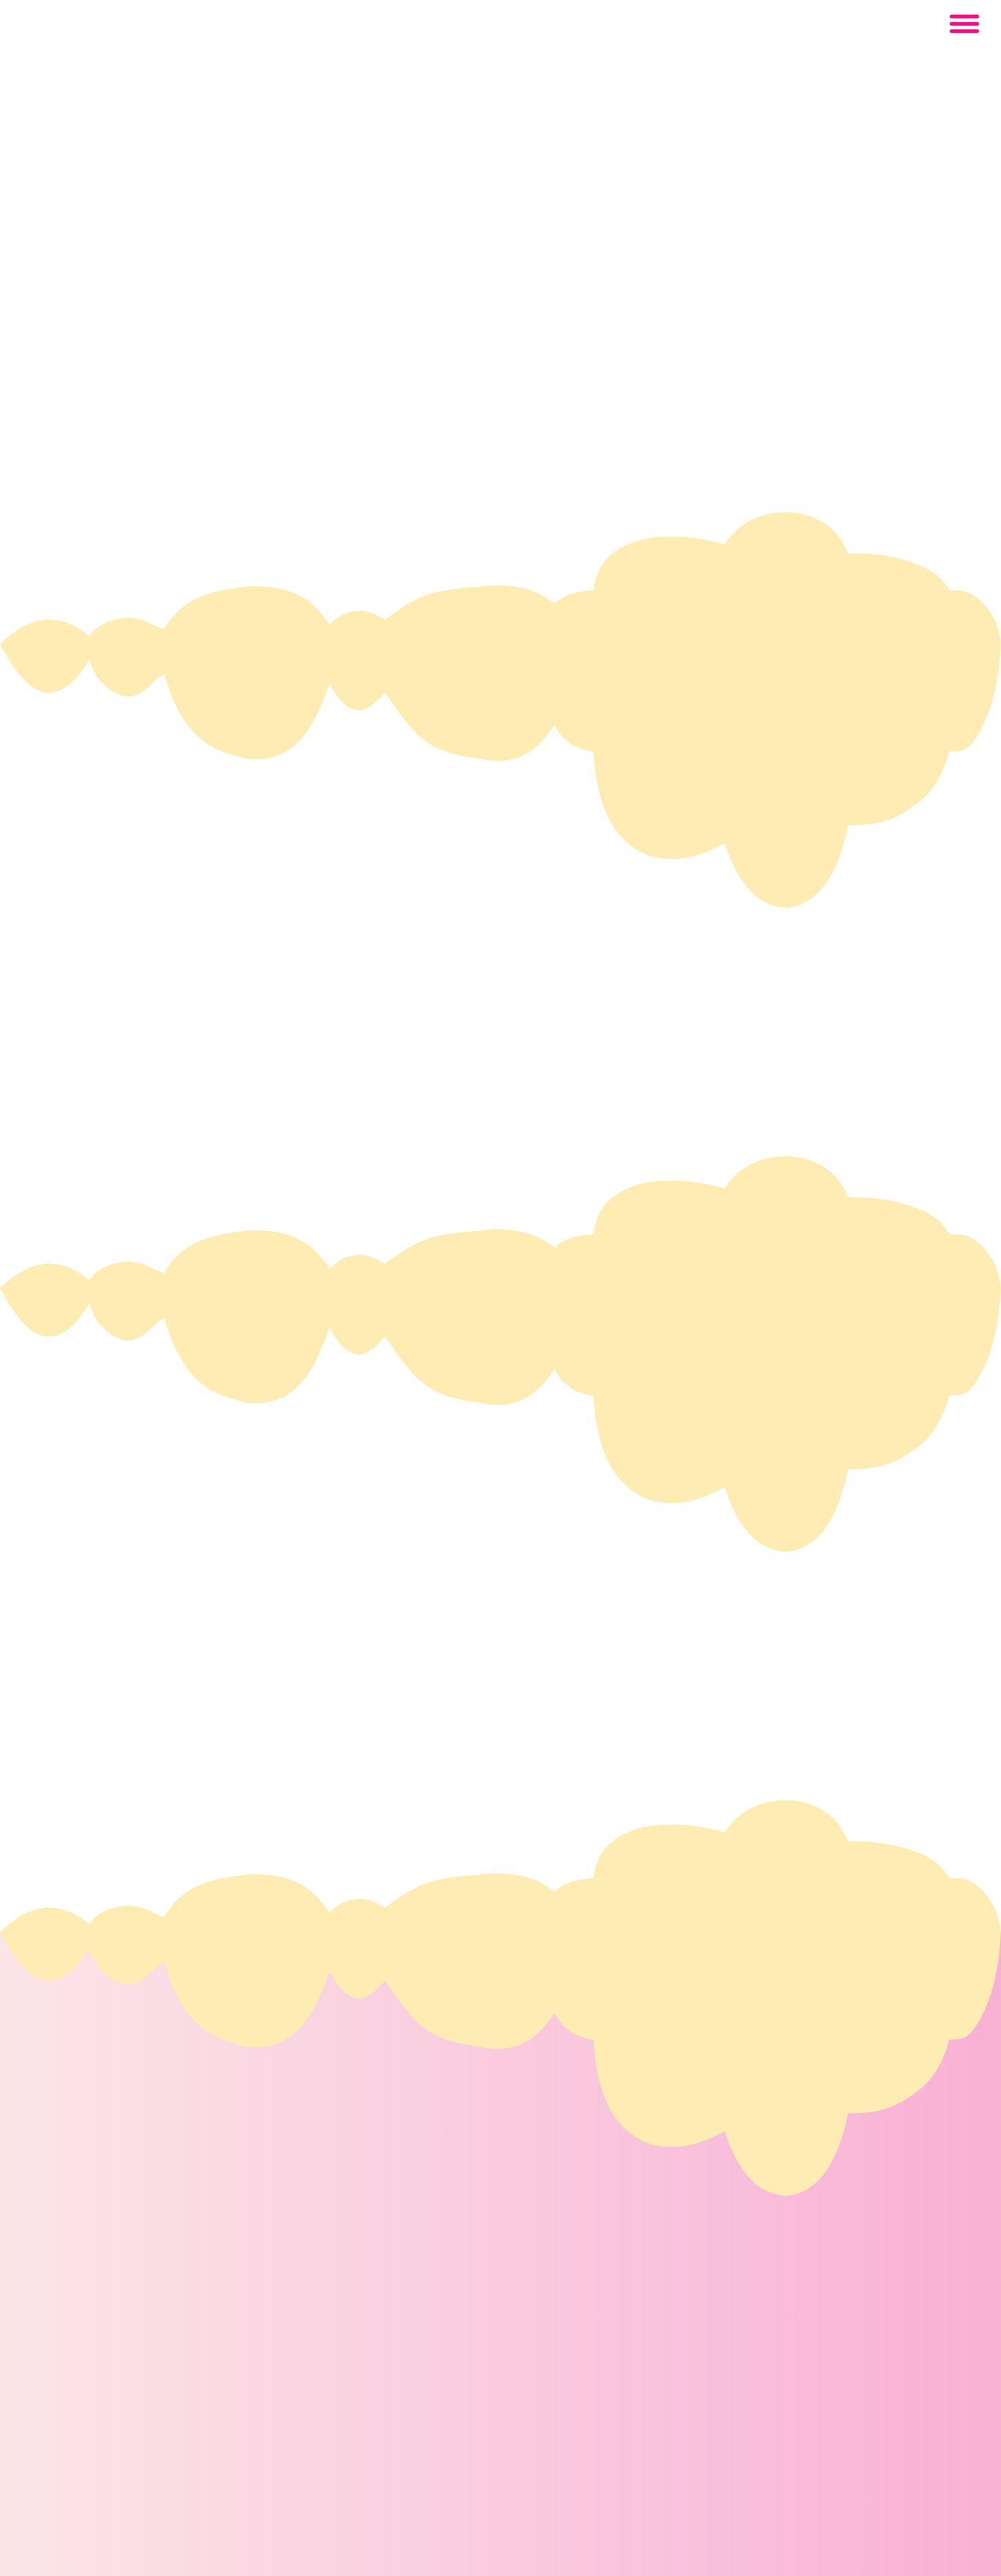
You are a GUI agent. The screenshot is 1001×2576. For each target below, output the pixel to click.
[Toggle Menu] (964, 23)
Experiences (204, 1647)
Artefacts (184, 1694)
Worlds (173, 1600)
